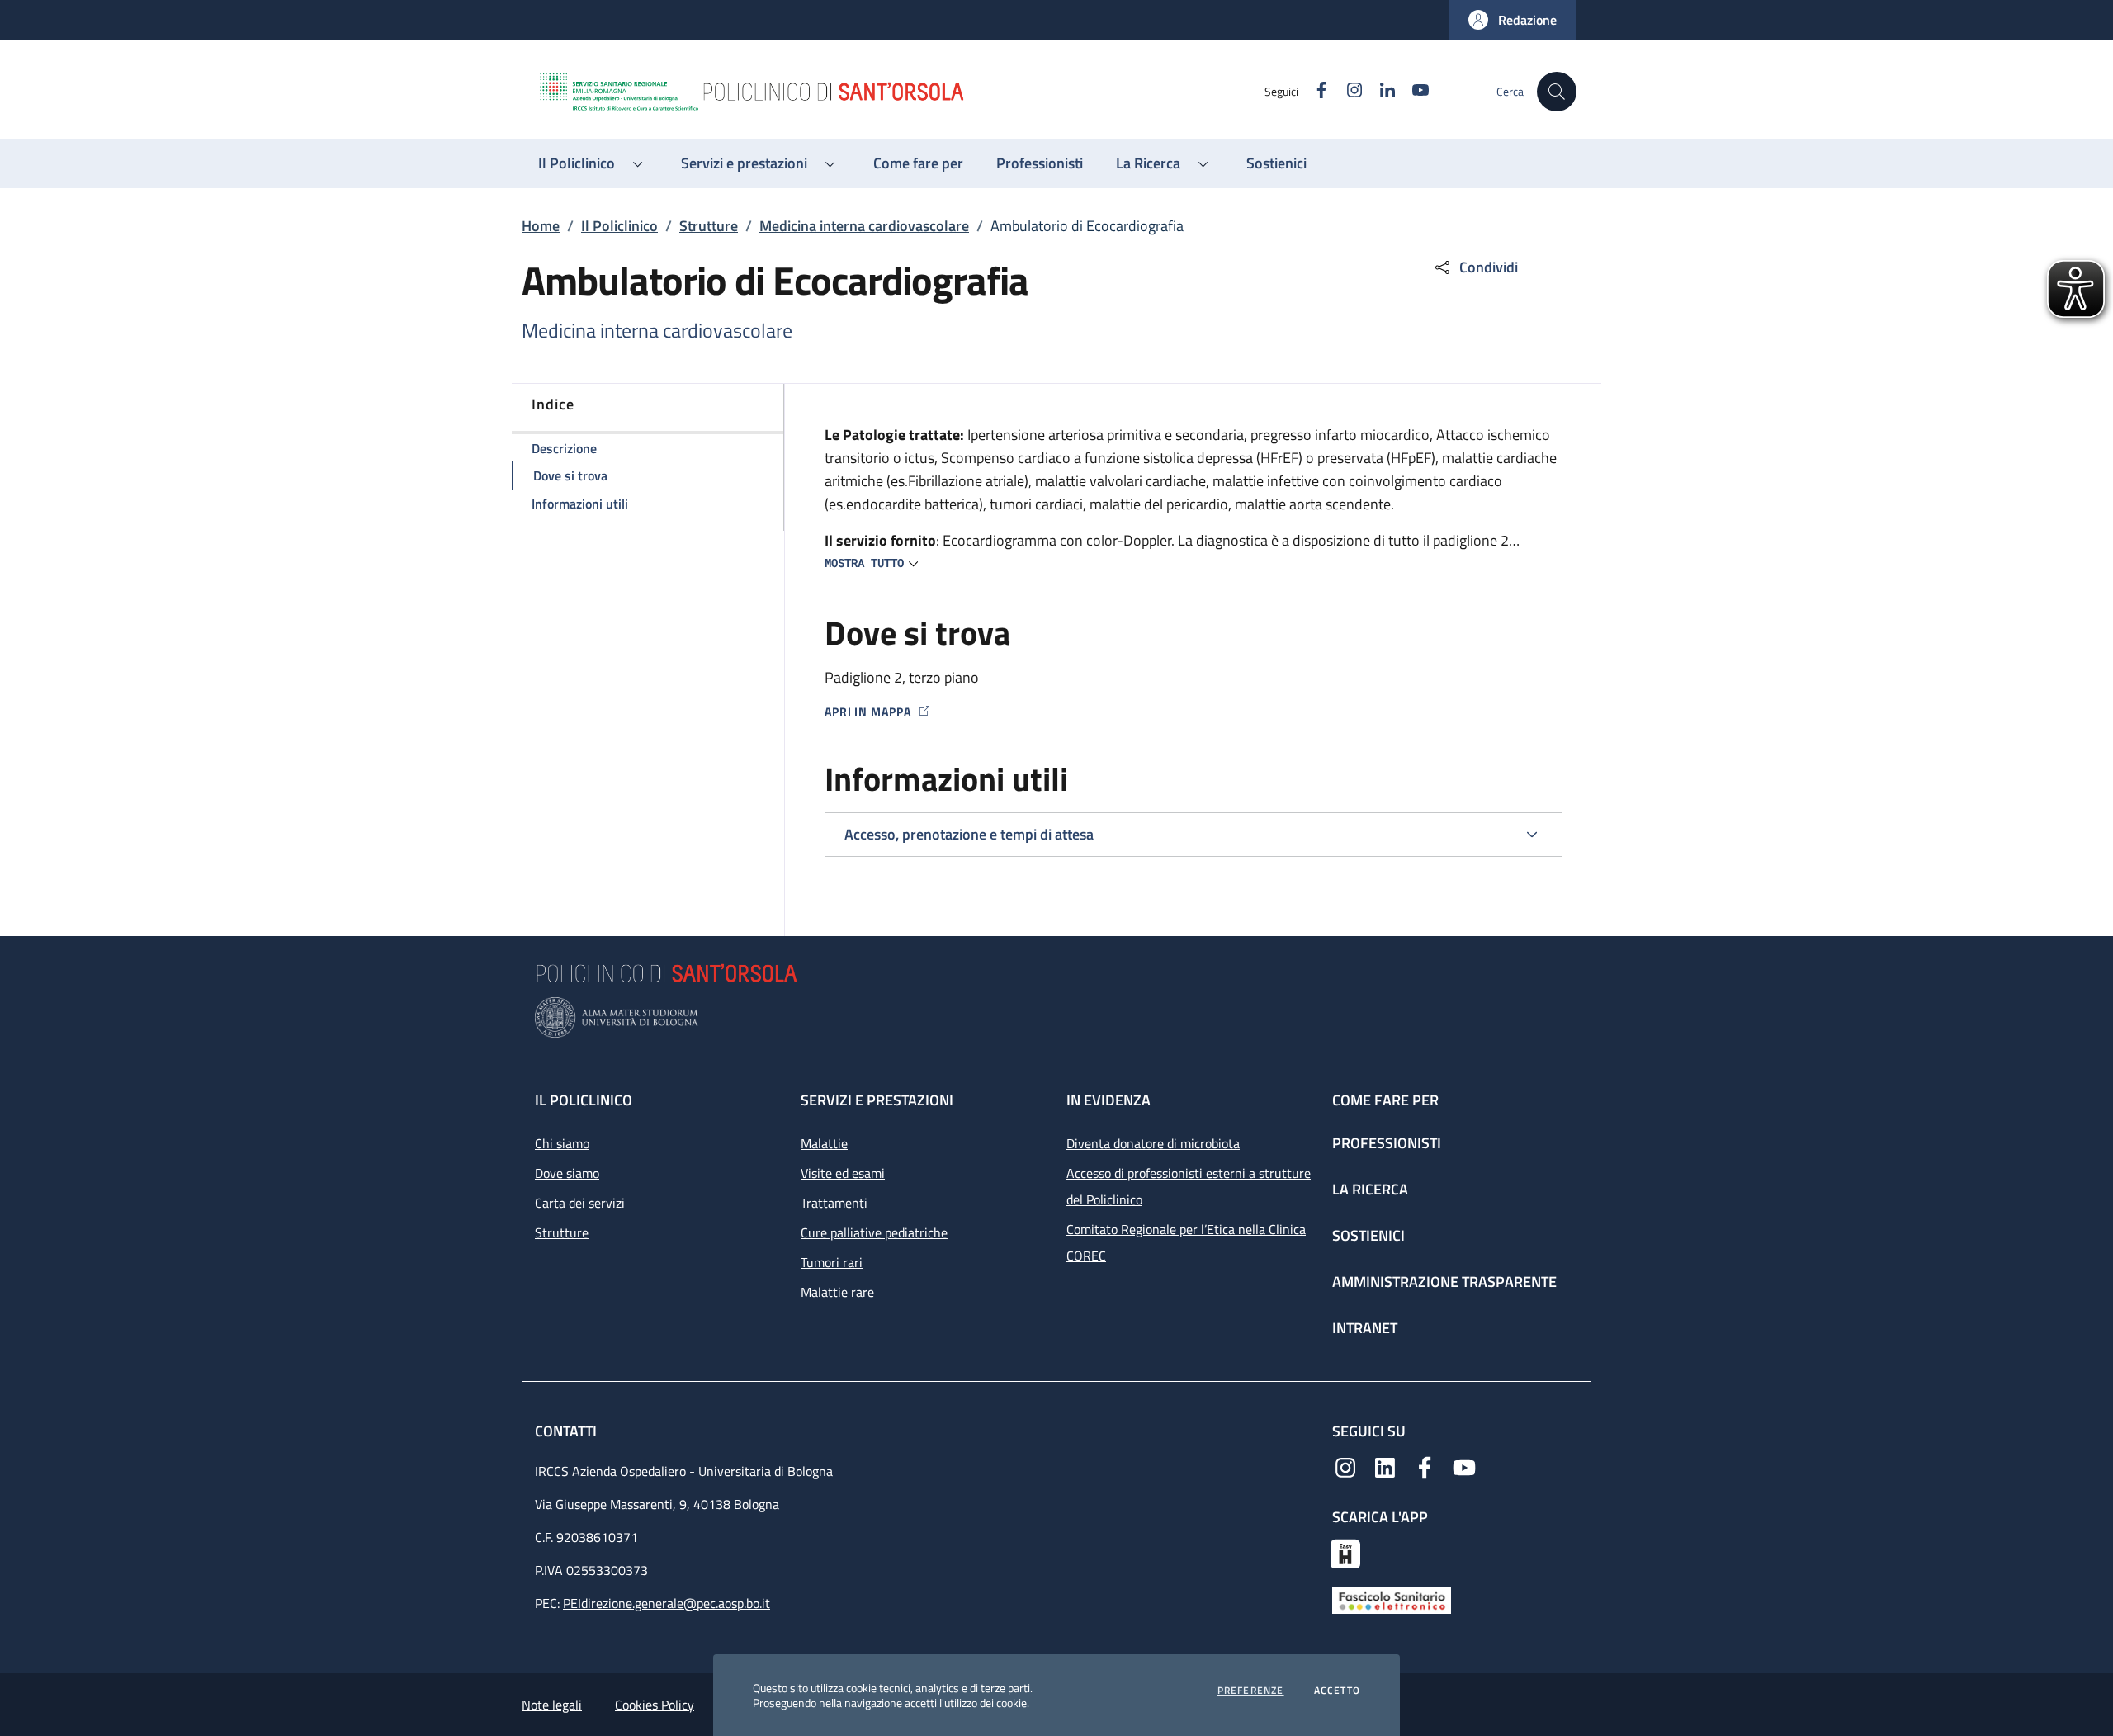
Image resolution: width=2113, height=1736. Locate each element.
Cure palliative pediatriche (874, 1232)
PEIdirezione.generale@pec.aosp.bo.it (667, 1603)
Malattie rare (837, 1292)
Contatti (567, 1431)
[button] (1513, 20)
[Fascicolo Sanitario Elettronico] (1392, 1598)
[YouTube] (1464, 1466)
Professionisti (1387, 1143)
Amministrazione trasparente (1444, 1282)
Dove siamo (567, 1173)
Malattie (824, 1143)
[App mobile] (1345, 1552)
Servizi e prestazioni (877, 1100)
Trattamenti (834, 1203)
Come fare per (1385, 1100)
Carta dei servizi (580, 1203)
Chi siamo (562, 1143)
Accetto (1337, 1691)
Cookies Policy (655, 1705)
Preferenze (1251, 1691)
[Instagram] (1345, 1466)
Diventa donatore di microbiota (1153, 1143)
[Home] (901, 92)
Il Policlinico (619, 226)
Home (541, 226)
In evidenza (1108, 1100)
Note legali (552, 1705)
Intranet (1365, 1328)
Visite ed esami (843, 1173)
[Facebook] (1425, 1466)
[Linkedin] (1385, 1466)
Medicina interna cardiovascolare (864, 226)
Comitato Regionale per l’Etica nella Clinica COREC (1186, 1242)
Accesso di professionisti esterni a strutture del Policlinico (1189, 1186)
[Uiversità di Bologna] (1056, 1017)
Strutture (709, 226)
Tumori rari (832, 1262)
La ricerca (1370, 1189)
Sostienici (1368, 1235)
